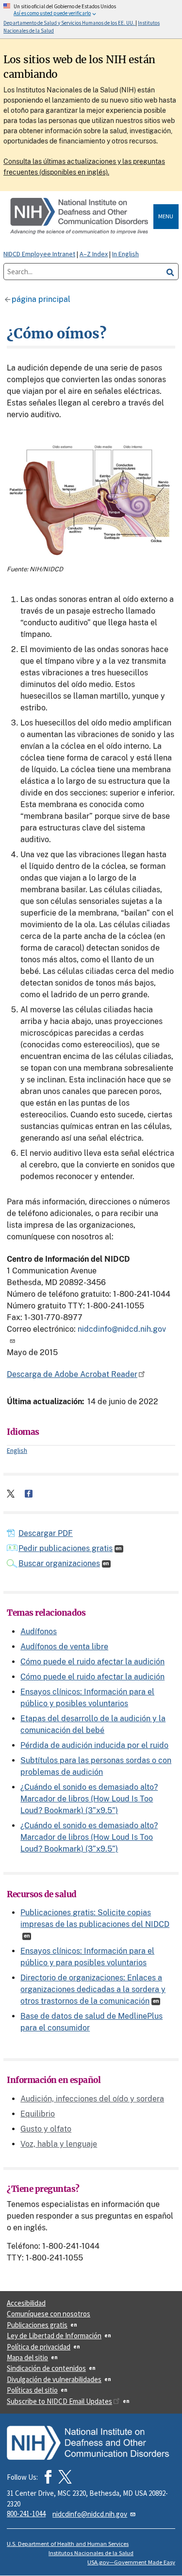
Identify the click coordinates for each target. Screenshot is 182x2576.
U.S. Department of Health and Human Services (68, 2544)
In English (125, 254)
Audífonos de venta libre (64, 1647)
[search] (170, 272)
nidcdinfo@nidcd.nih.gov (90, 2514)
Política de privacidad (39, 2347)
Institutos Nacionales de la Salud (91, 2553)
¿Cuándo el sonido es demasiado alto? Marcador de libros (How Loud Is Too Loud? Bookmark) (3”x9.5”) (89, 1799)
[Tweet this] (11, 1494)
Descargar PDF (46, 1533)
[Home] (80, 217)
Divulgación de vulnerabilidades (54, 2379)
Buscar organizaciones (59, 1563)
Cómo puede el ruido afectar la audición (92, 1662)
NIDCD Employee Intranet (39, 254)
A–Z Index (94, 254)
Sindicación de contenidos (46, 2368)
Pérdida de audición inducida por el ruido (94, 1745)
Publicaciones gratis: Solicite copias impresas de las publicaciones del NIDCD (95, 1918)
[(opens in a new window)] (65, 2477)
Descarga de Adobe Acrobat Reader (72, 1374)
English (17, 1450)
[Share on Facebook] (29, 1494)
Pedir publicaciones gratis (66, 1548)
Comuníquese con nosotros (49, 2314)
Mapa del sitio (27, 2357)
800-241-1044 (26, 2514)
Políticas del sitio (32, 2390)
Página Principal (41, 299)
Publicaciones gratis (37, 2325)
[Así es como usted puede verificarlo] (91, 19)
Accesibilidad (26, 2303)
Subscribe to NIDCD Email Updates (59, 2401)
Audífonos (39, 1632)
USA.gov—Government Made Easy (131, 2562)
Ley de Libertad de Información (54, 2336)
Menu (166, 216)
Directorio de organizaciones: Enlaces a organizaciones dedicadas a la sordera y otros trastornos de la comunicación (93, 1989)
